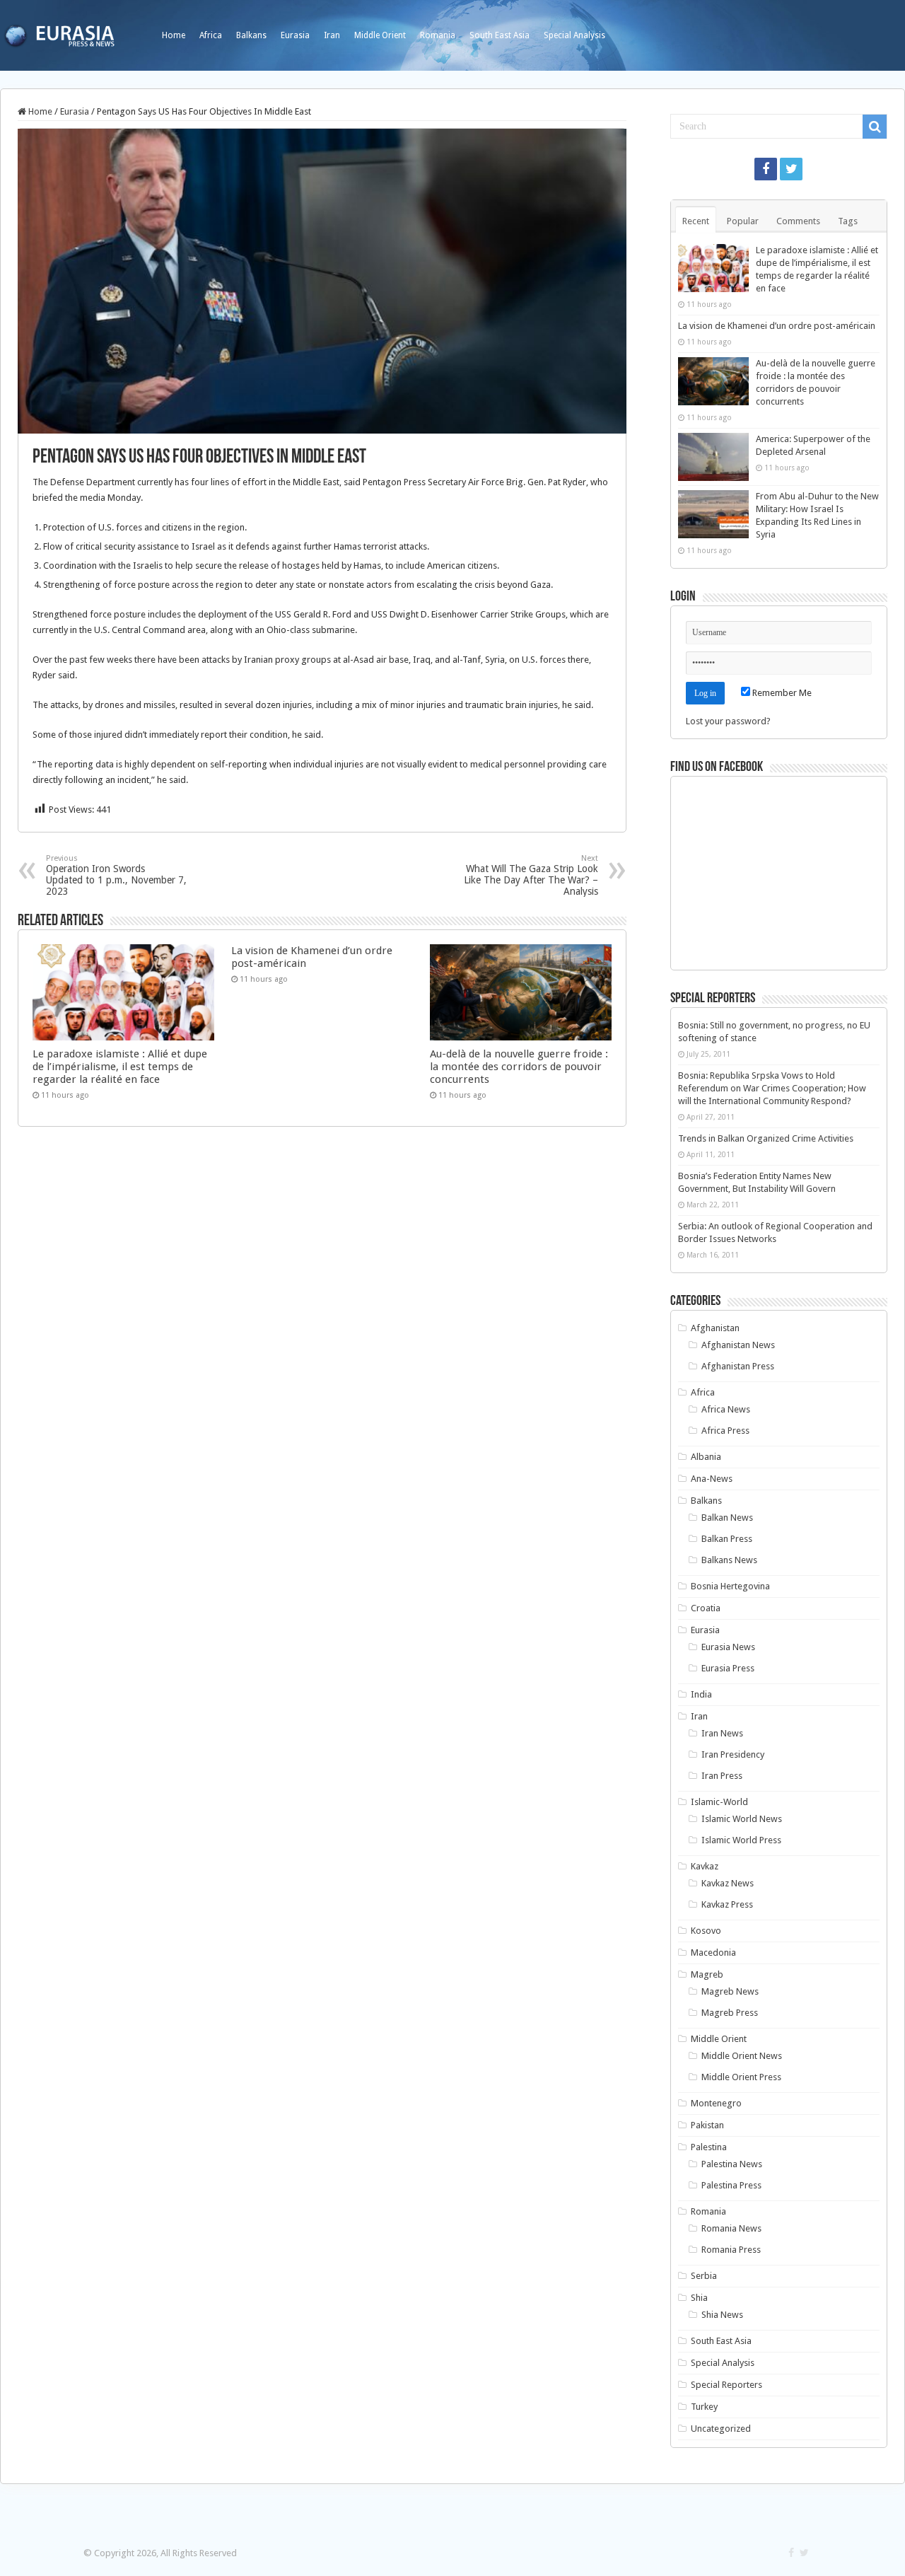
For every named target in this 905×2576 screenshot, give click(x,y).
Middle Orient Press (741, 2077)
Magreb (707, 1974)
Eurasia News (728, 1647)
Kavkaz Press (727, 1904)
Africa (211, 35)
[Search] (875, 127)
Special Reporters (726, 2385)
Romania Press (731, 2250)
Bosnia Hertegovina (730, 1586)
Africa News (726, 1409)
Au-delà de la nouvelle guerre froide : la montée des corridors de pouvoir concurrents (519, 1067)
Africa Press (725, 1431)
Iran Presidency (733, 1754)
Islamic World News (742, 1819)
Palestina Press (731, 2185)
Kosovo (706, 1931)
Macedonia (713, 1953)
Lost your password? (728, 721)
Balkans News (729, 1560)
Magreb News (730, 1991)
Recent (696, 221)
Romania (438, 35)
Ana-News (712, 1479)
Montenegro (716, 2103)
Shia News (722, 2315)
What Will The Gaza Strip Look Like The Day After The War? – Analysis (531, 875)
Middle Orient (380, 35)
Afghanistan (715, 1328)
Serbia (704, 2276)
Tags (848, 221)
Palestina (709, 2147)
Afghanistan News (738, 1345)
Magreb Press (730, 2013)
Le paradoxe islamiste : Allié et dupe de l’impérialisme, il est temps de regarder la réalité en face (120, 1067)
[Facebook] (766, 169)
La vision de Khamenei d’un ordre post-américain (777, 326)
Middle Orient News (742, 2056)
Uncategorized (721, 2429)
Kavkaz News (728, 1883)
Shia (699, 2298)
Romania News (731, 2228)
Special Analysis (574, 35)
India (701, 1694)
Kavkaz (705, 1866)
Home (174, 35)
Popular (743, 221)
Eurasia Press (728, 1668)
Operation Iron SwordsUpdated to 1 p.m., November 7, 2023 (116, 875)
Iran (332, 35)
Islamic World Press (741, 1840)
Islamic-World (719, 1802)
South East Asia (500, 35)
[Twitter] (791, 169)
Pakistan (707, 2125)
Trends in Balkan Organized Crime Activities (766, 1138)
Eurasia (295, 35)
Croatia (706, 1608)
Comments (798, 221)
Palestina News (732, 2164)
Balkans (251, 35)
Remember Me (781, 693)
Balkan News (727, 1518)
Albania (706, 1457)
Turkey (704, 2407)
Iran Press (722, 1776)
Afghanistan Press (738, 1366)
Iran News (722, 1733)
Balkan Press (727, 1539)
